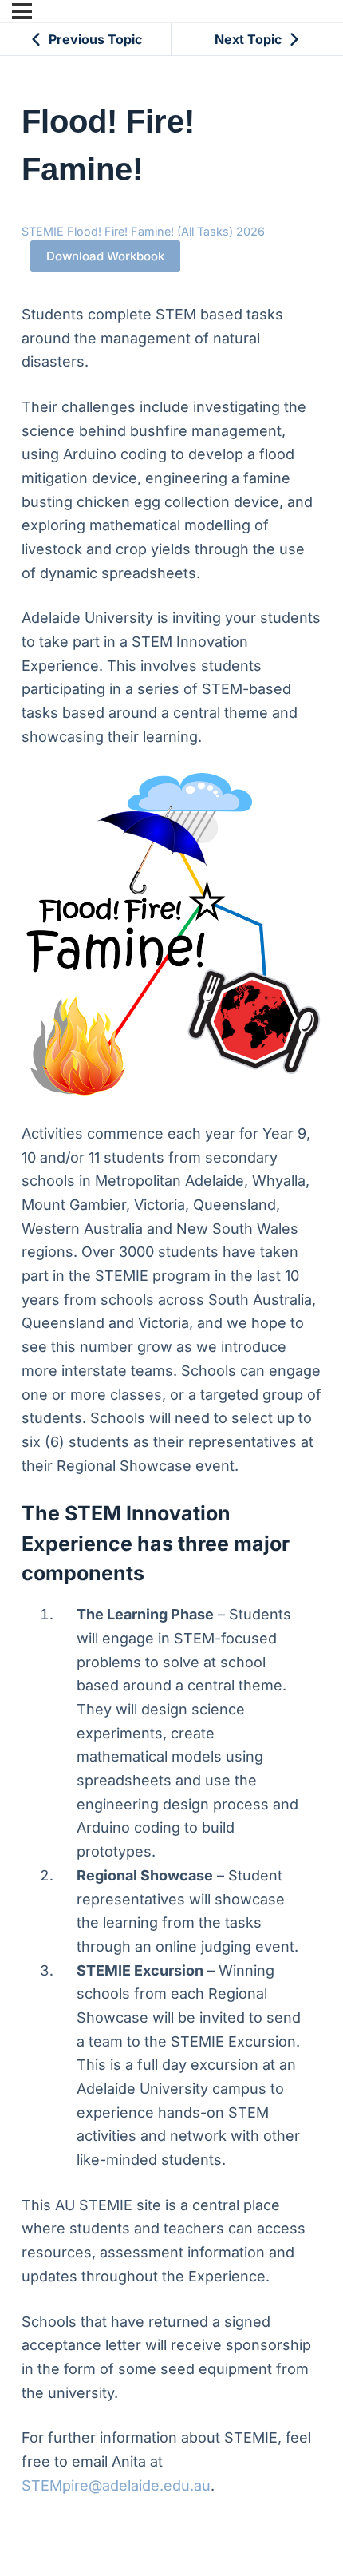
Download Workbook (105, 256)
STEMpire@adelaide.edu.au (116, 2485)
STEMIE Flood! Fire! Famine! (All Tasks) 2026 (143, 231)
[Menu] (22, 11)
